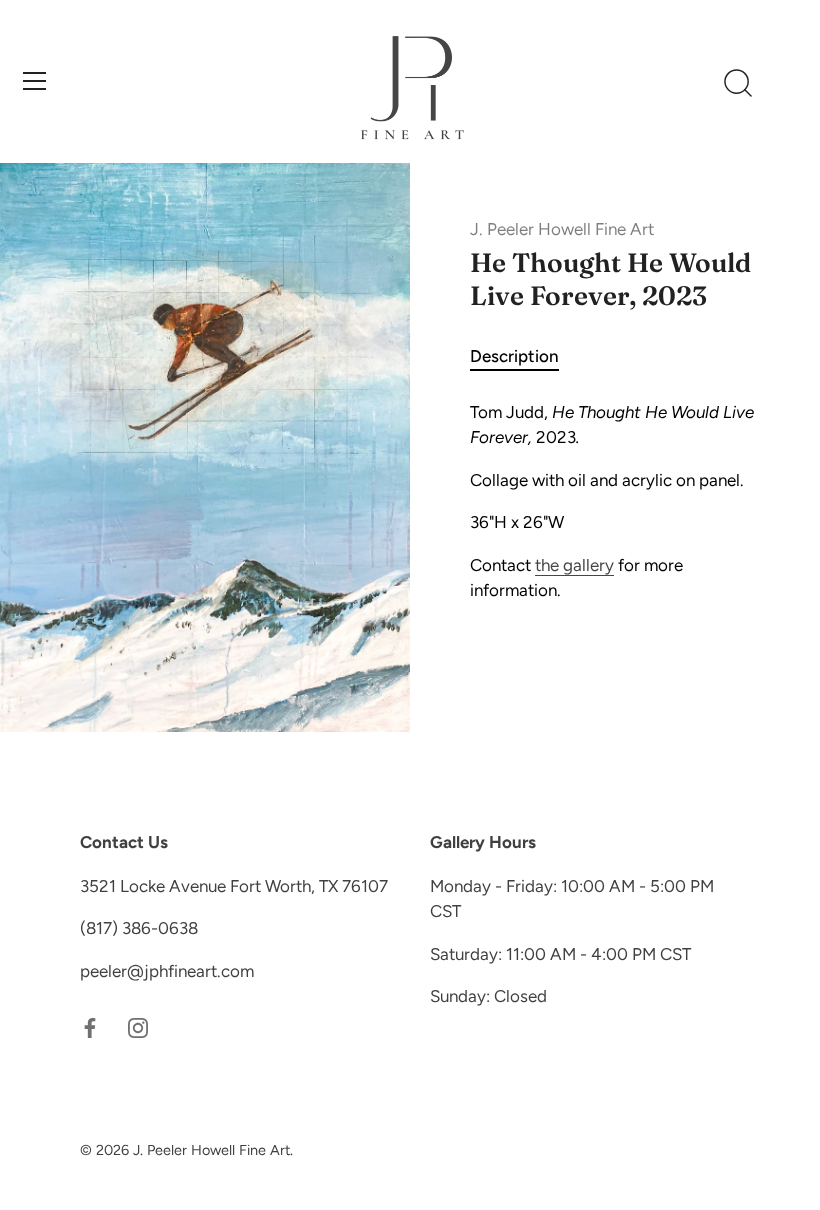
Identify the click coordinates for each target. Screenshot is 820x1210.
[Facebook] (90, 1026)
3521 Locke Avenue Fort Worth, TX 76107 (234, 886)
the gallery (574, 565)
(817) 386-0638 (139, 928)
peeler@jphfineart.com (167, 971)
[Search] (738, 84)
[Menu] (35, 81)
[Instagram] (138, 1026)
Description (514, 356)
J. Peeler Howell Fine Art (562, 229)
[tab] (524, 357)
